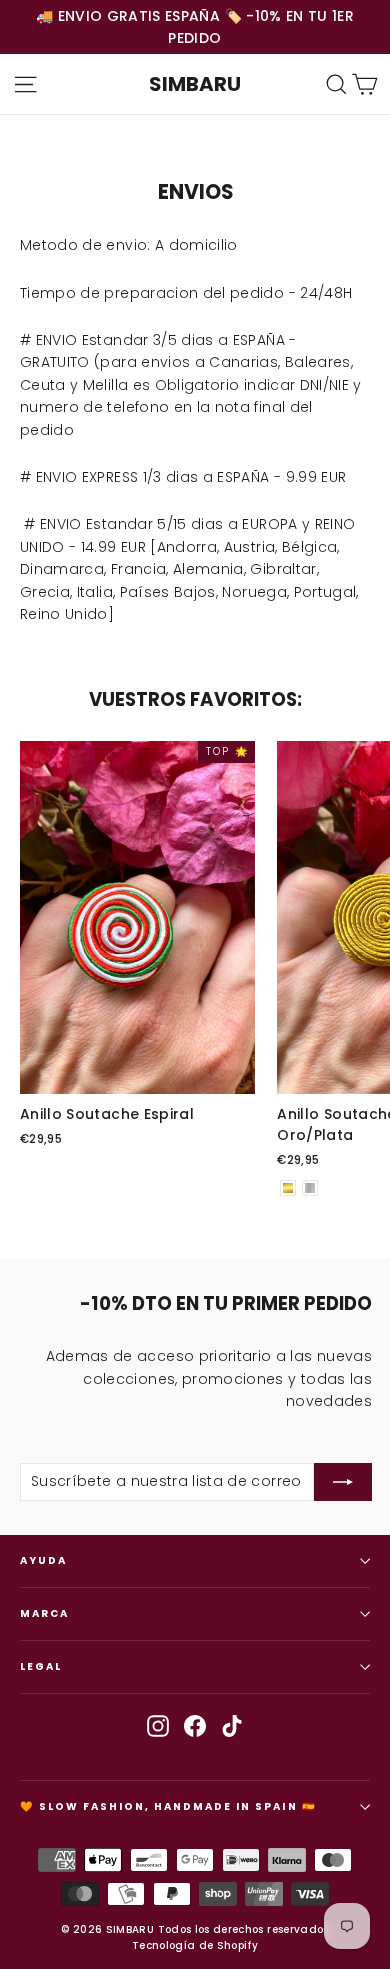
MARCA (44, 1613)
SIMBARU (195, 84)
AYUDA (43, 1560)
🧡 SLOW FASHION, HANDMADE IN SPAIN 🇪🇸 (168, 1806)
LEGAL (41, 1666)
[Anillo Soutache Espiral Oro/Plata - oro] (288, 1188)
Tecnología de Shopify (195, 1945)
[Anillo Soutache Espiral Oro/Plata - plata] (310, 1188)
